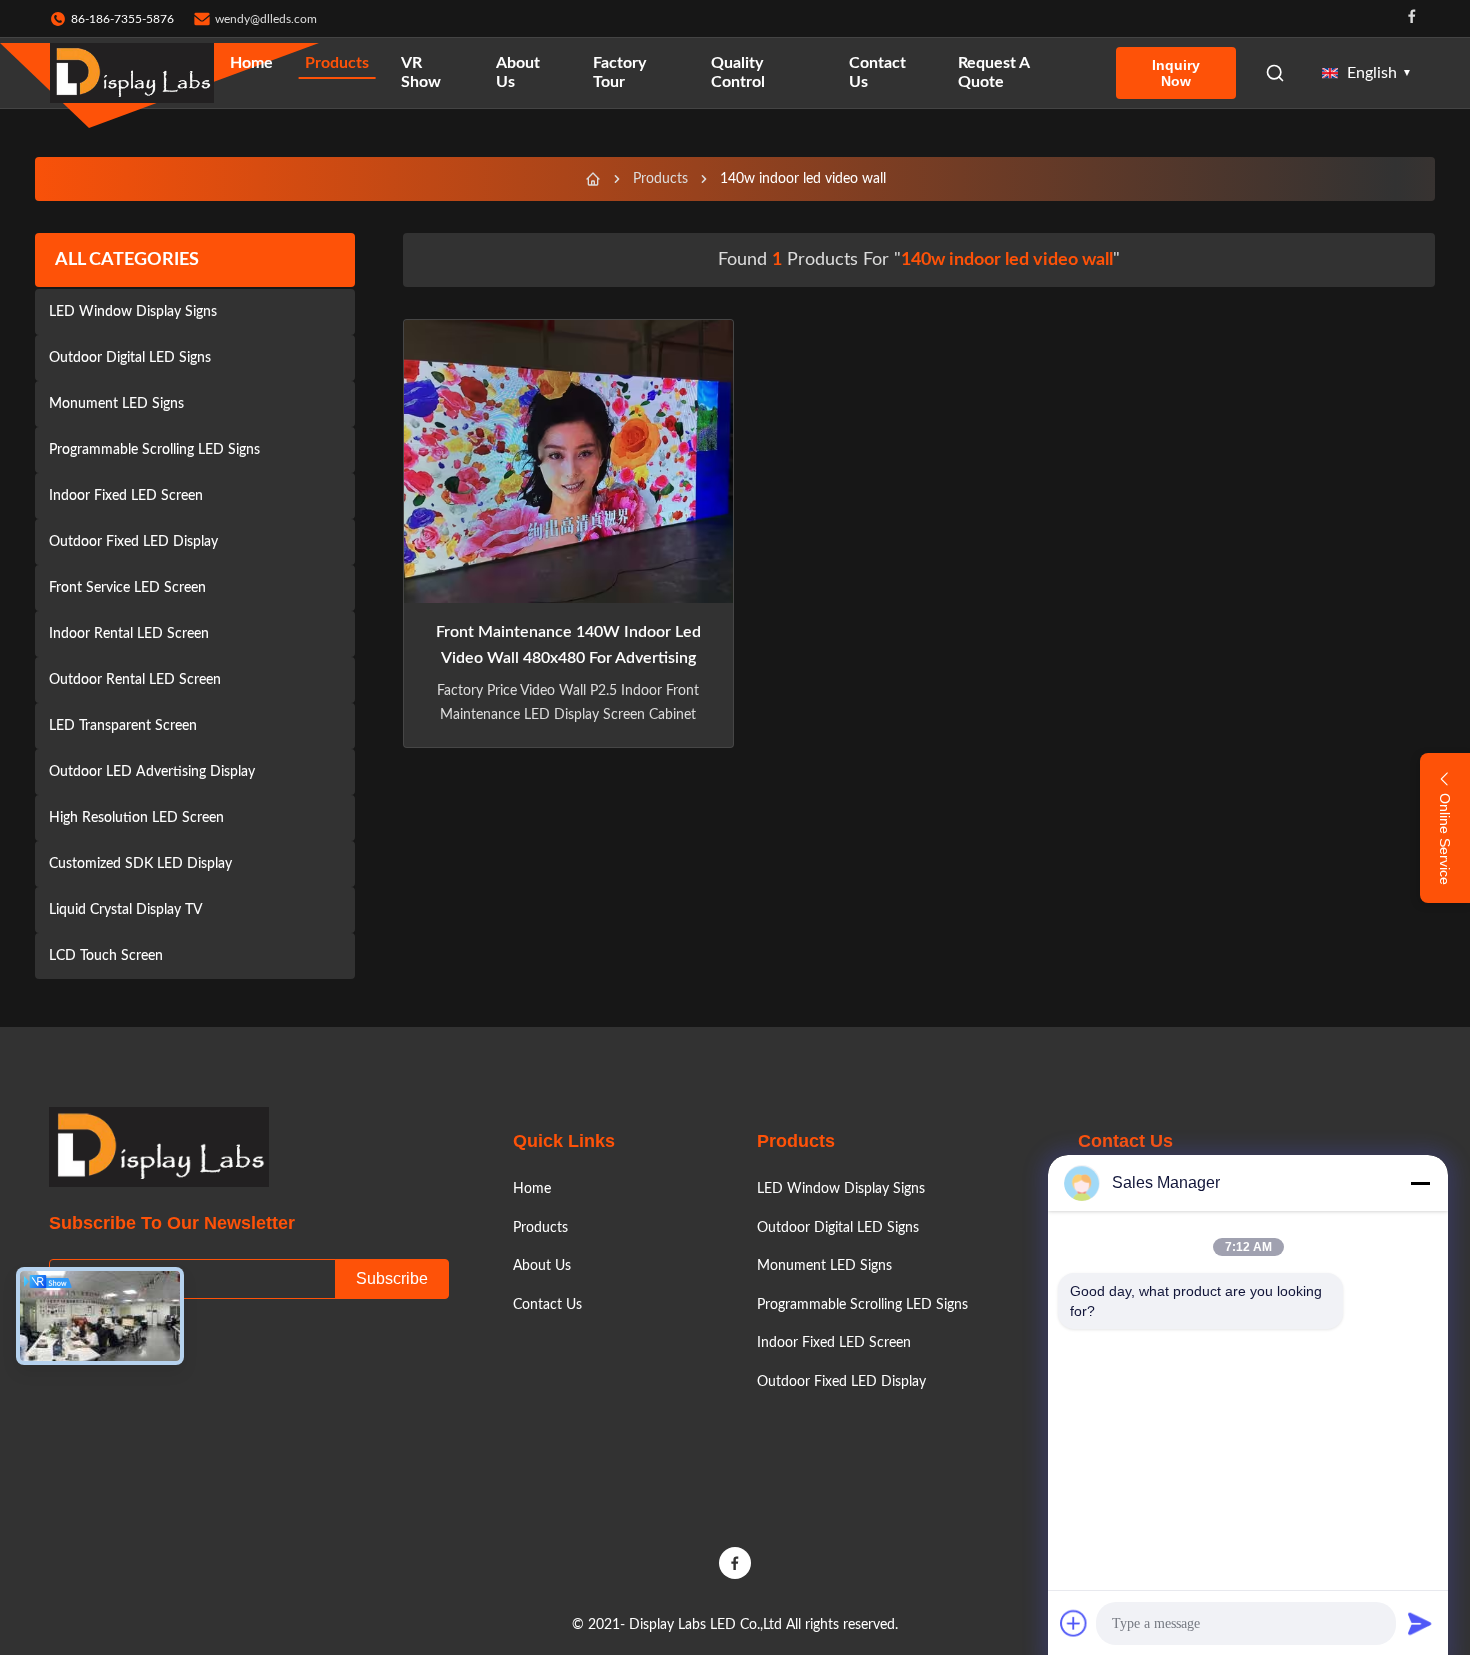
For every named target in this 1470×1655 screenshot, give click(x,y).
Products (337, 63)
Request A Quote (993, 72)
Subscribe (392, 1278)
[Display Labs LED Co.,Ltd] (132, 73)
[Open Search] (1275, 73)
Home (251, 63)
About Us (518, 72)
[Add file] (1074, 1623)
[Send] (1420, 1623)
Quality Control (738, 72)
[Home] (593, 179)
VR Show (421, 72)
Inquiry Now (1176, 73)
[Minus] (1420, 1183)
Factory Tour (619, 72)
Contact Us (877, 72)
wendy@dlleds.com (266, 19)
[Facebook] (1412, 18)
